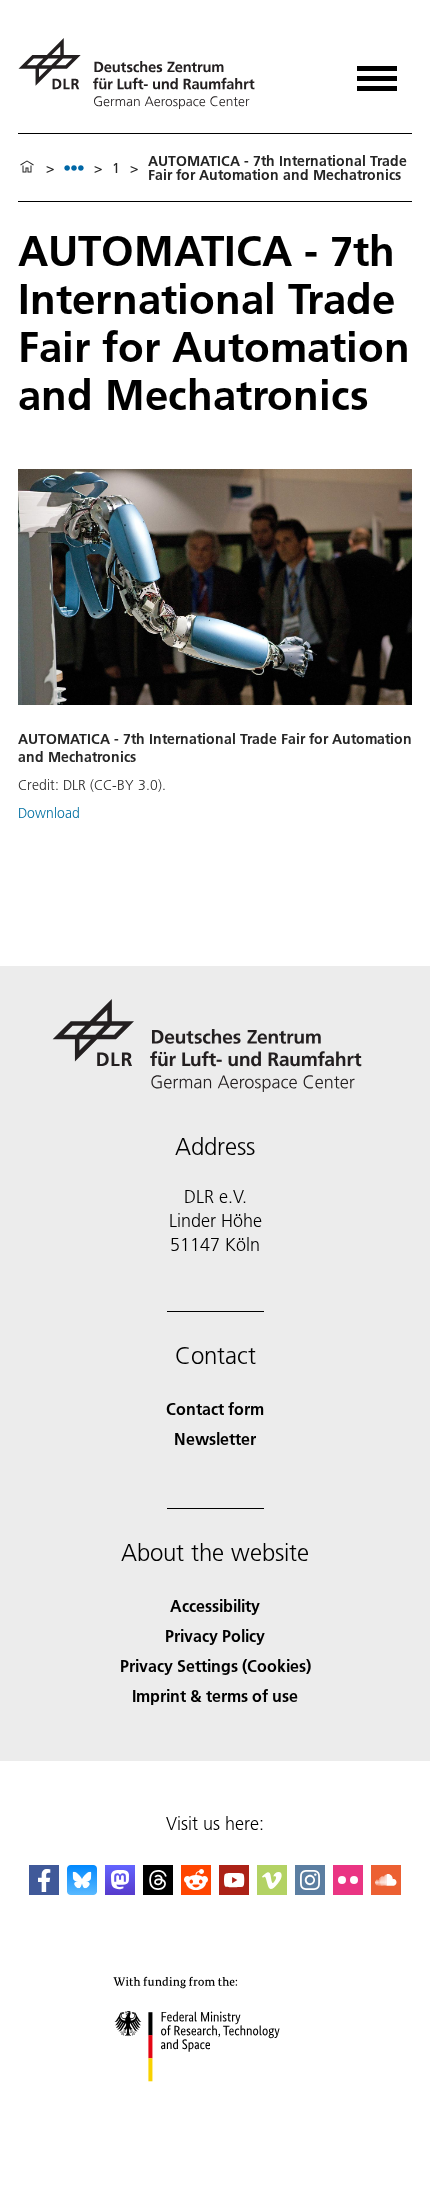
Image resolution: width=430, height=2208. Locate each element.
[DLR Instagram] (310, 1888)
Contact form (215, 1408)
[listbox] (74, 167)
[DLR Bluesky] (82, 1888)
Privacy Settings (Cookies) (215, 1665)
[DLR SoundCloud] (386, 1888)
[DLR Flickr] (348, 1888)
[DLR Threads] (158, 1888)
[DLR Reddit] (196, 1888)
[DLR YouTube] (234, 1888)
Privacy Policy (215, 1635)
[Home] (27, 168)
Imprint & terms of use (215, 1695)
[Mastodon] (120, 1888)
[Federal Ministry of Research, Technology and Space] (215, 2101)
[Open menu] (377, 71)
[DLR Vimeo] (272, 1888)
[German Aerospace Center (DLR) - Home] (144, 73)
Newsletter (215, 1438)
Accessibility (215, 1605)
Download (49, 813)
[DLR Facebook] (44, 1888)
